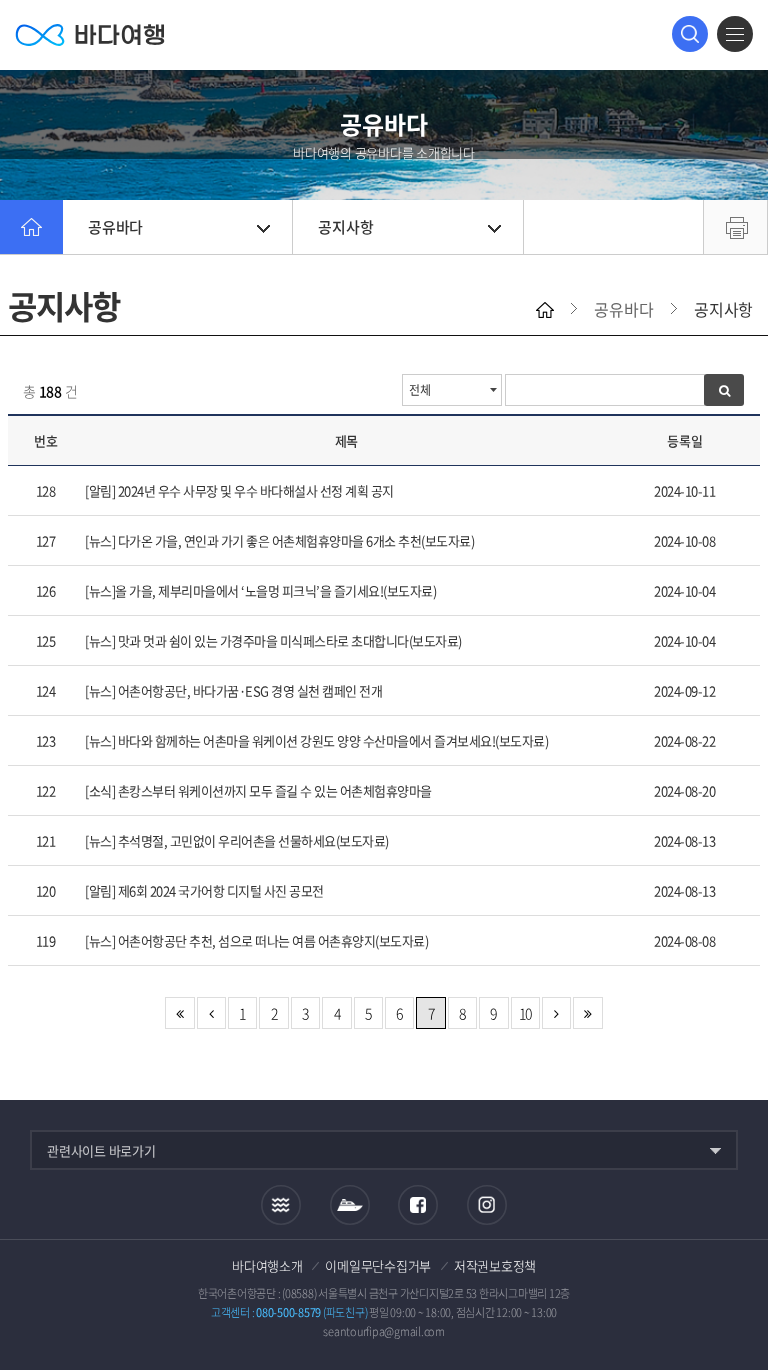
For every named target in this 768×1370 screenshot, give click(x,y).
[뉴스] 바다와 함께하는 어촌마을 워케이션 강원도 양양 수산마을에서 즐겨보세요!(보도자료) (316, 740)
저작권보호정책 (495, 1265)
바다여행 (90, 34)
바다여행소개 (267, 1265)
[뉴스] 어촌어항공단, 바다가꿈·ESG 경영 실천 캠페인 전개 (233, 690)
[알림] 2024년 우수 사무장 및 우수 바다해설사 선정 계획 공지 (239, 490)
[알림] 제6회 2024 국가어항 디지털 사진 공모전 (204, 890)
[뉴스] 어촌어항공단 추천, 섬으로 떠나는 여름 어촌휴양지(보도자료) (256, 940)
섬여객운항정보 (350, 1205)
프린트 (735, 227)
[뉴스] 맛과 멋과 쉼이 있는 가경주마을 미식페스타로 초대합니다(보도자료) (273, 640)
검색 (690, 34)
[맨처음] (179, 1013)
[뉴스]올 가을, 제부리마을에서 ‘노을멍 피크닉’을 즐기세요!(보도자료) (260, 590)
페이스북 (418, 1205)
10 (526, 1013)
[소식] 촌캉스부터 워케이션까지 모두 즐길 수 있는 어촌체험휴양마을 (258, 790)
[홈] (31, 227)
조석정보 (281, 1205)
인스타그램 (487, 1205)
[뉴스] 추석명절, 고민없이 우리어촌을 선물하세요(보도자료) (237, 840)
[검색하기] (724, 390)
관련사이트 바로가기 (101, 1150)
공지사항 (345, 227)
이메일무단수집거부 (378, 1265)
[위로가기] (735, 1288)
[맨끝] (587, 1013)
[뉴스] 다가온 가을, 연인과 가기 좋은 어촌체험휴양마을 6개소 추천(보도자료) (279, 540)
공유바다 (115, 227)
